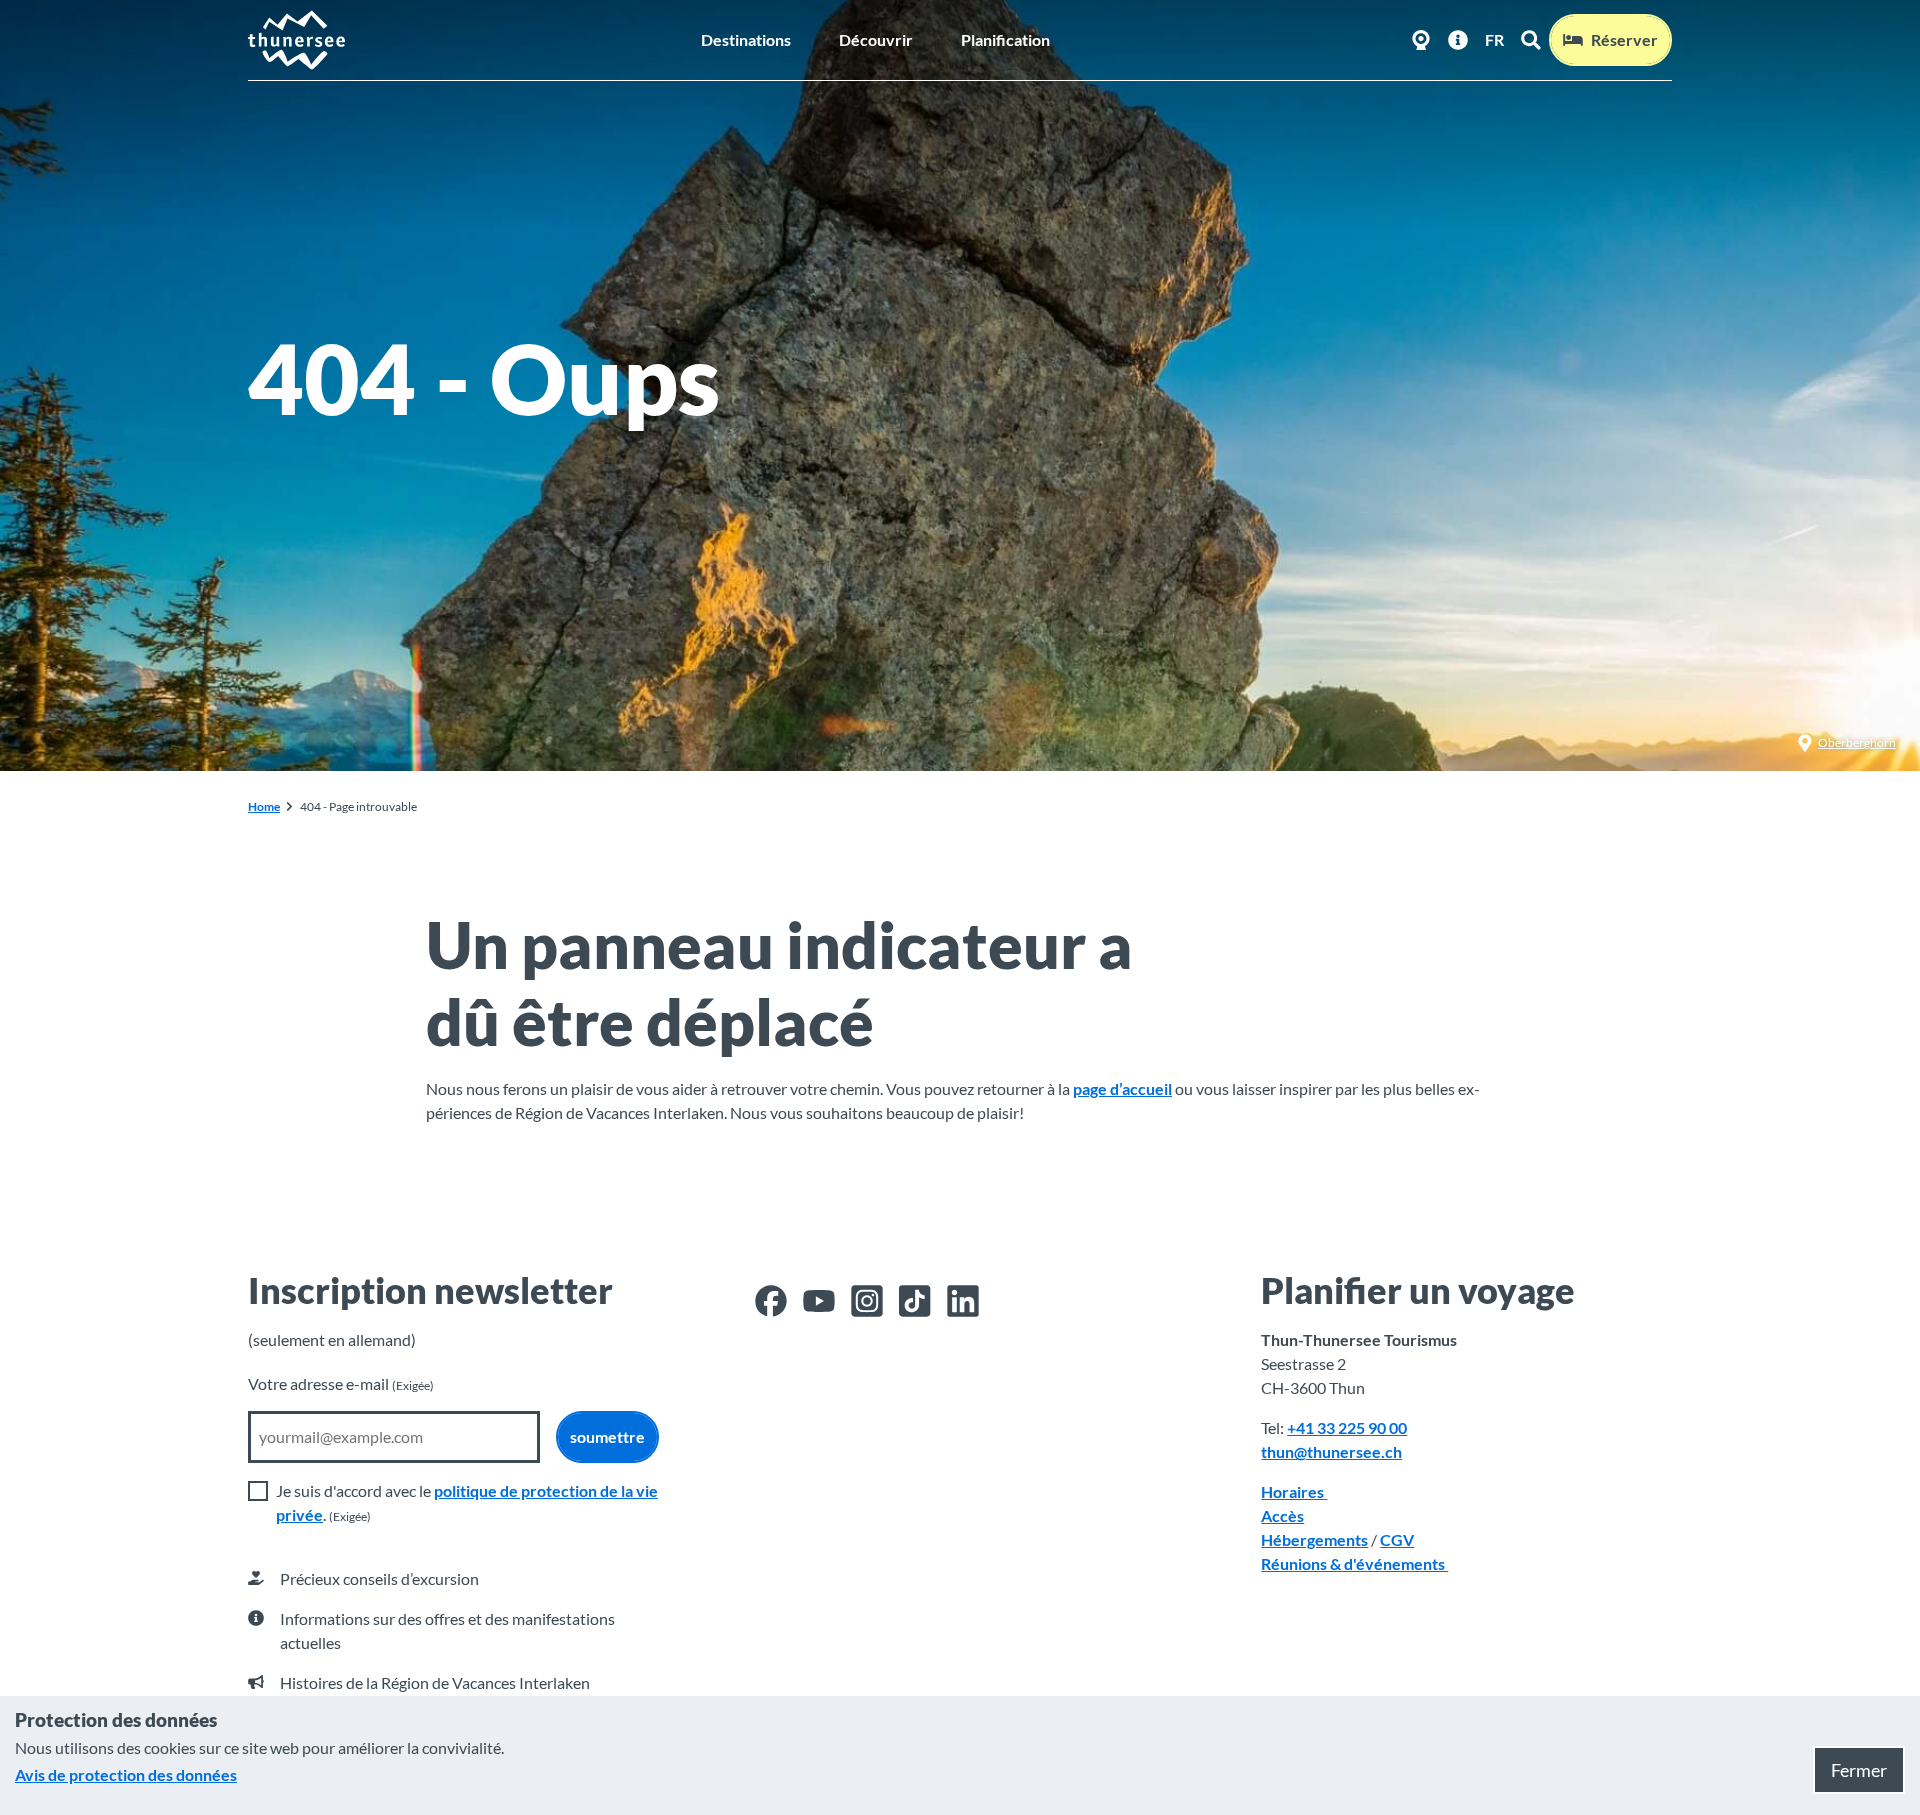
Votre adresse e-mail (341, 1383)
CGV (1397, 1539)
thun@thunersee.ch (1331, 1451)
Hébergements (1314, 1539)
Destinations (746, 39)
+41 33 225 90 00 (1347, 1427)
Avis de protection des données (126, 1774)
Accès (1282, 1515)
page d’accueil (1122, 1088)
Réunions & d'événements (1354, 1563)
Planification (1005, 39)
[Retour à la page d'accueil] (297, 40)
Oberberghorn (1857, 742)
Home (264, 806)
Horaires (1294, 1491)
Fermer (1859, 1770)
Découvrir (876, 39)
